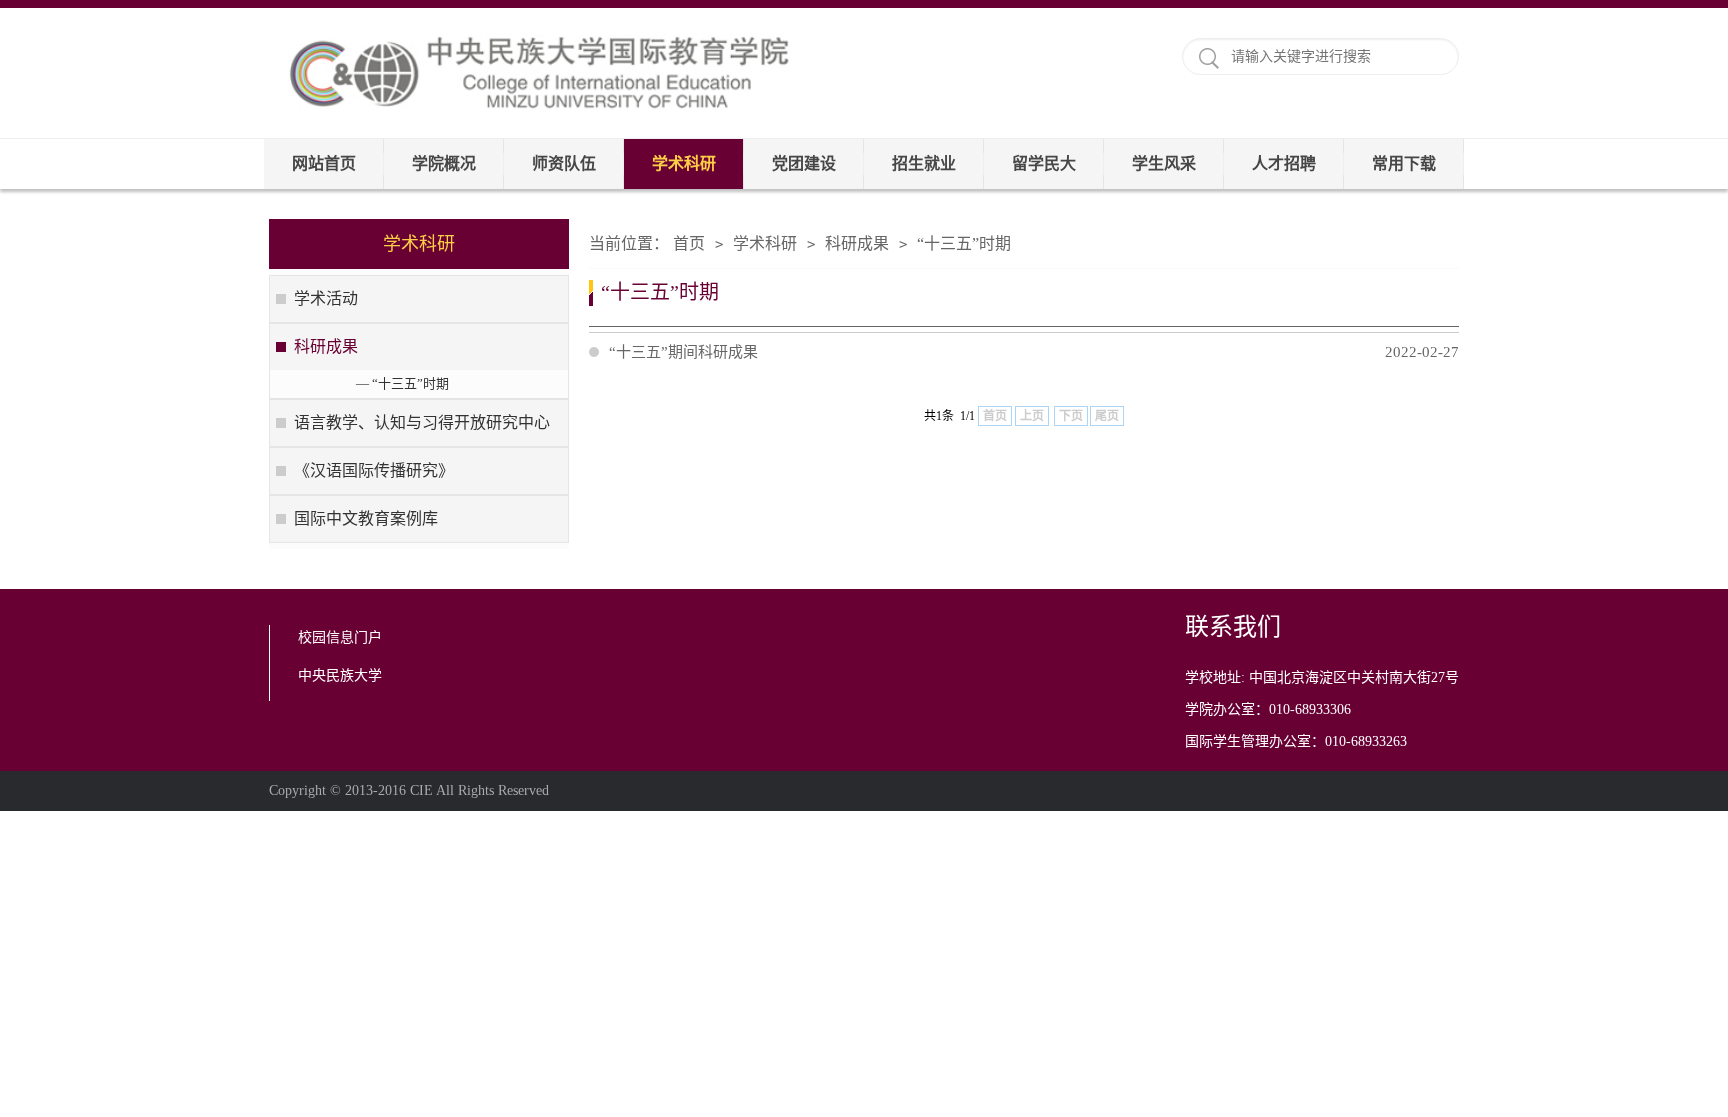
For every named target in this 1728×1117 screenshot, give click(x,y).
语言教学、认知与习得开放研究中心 (422, 422)
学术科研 (684, 163)
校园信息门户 (340, 637)
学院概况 (444, 163)
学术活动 (326, 298)
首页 (689, 243)
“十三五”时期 (964, 243)
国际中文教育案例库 (366, 518)
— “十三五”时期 (402, 383)
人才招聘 (1284, 163)
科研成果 (326, 346)
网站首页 (324, 163)
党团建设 (804, 163)
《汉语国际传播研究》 (374, 470)
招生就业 (924, 163)
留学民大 (1044, 163)
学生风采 (1164, 163)
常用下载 (1404, 163)
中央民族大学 (340, 675)
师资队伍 (564, 163)
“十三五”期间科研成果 (1034, 352)
